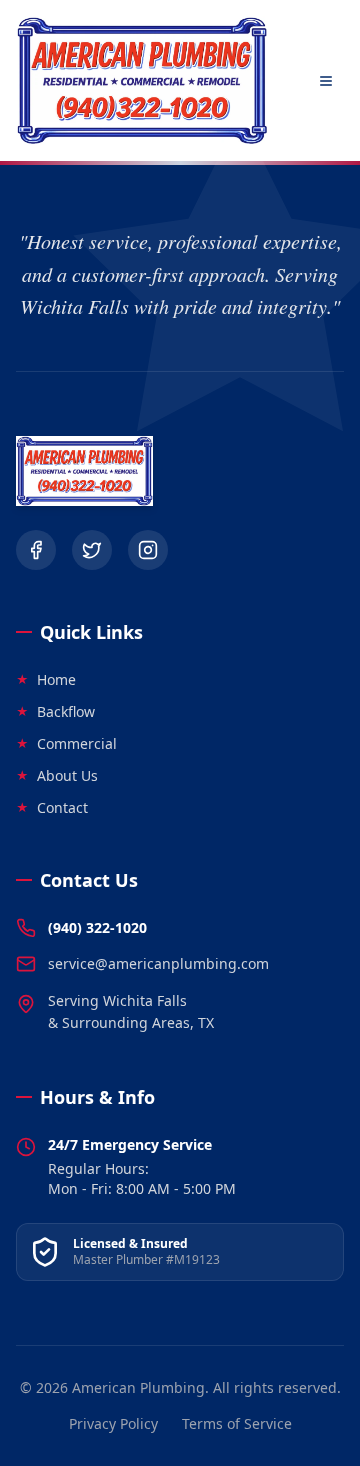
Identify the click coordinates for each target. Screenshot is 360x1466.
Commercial (66, 743)
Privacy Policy (113, 1423)
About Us (57, 775)
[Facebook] (36, 550)
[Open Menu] (326, 81)
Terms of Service (237, 1423)
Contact (52, 807)
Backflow (55, 711)
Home (46, 679)
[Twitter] (92, 550)
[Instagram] (148, 550)
